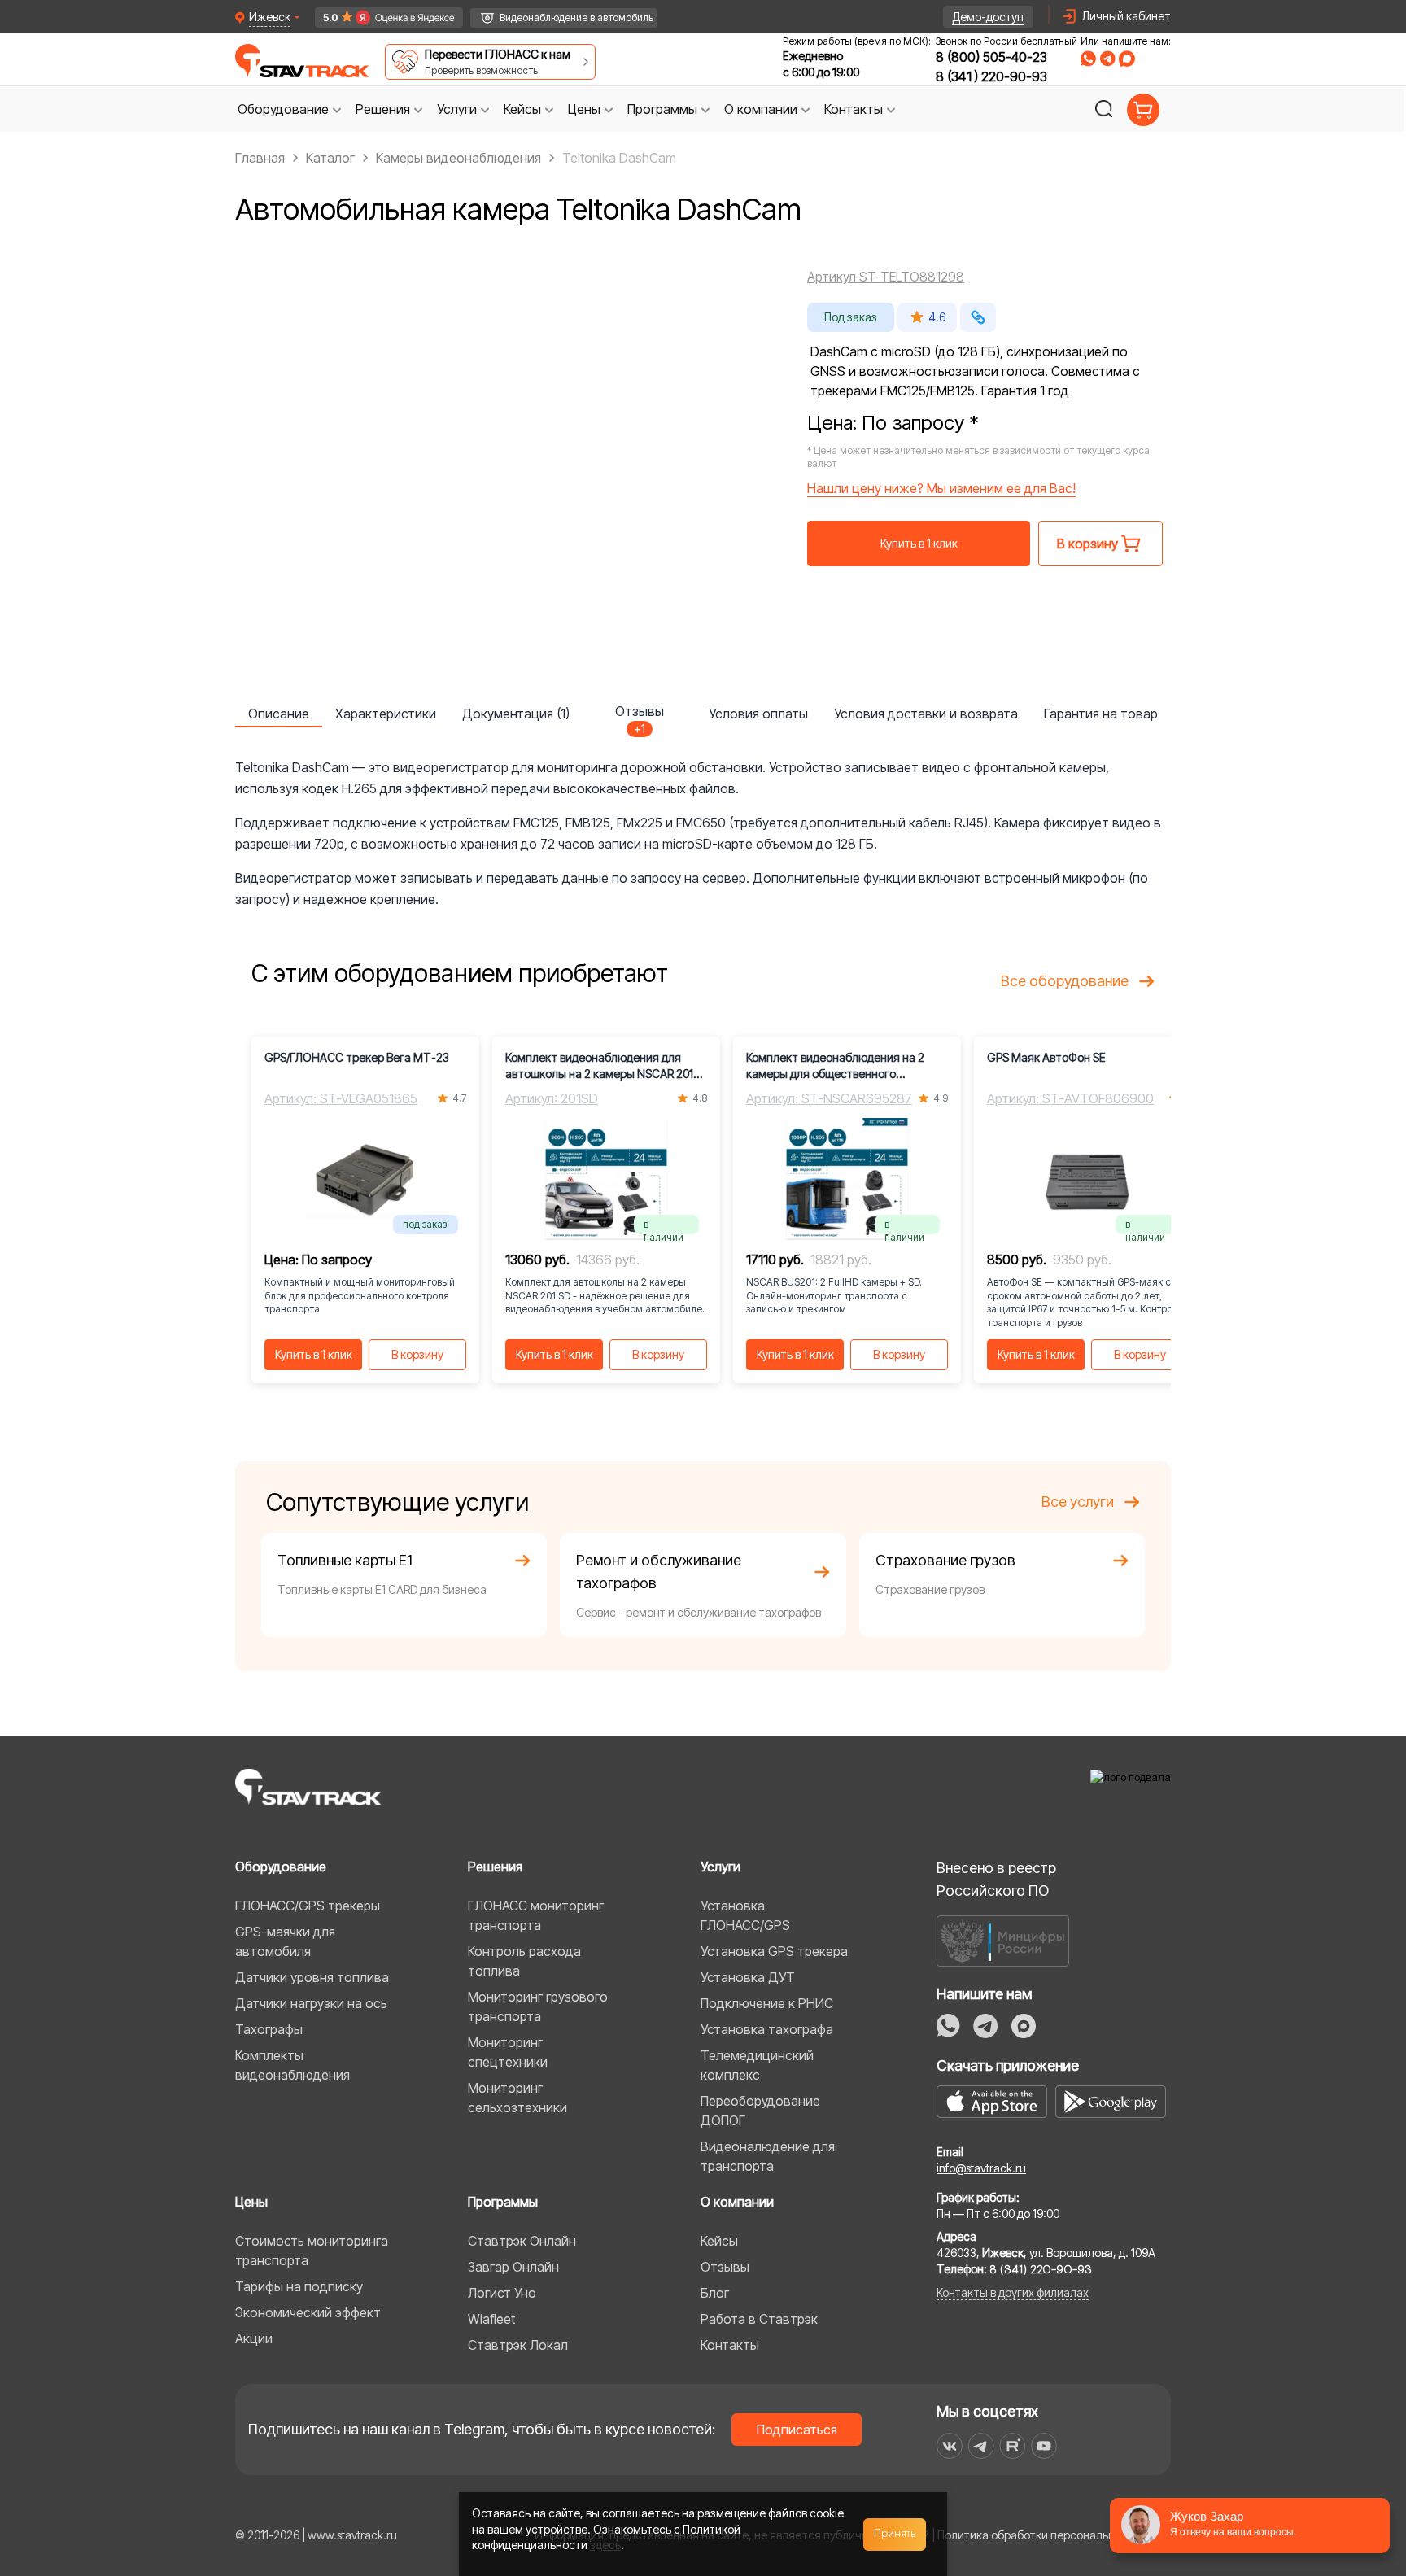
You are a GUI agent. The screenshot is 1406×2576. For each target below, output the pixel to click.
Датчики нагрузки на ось (311, 2003)
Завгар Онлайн (513, 2267)
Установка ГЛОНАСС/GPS (745, 1915)
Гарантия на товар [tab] (1101, 714)
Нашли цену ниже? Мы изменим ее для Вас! (941, 488)
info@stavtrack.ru (981, 2168)
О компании (737, 2202)
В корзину (417, 1354)
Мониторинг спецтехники (508, 2052)
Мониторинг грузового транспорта (538, 2006)
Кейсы (719, 2241)
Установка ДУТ (748, 1977)
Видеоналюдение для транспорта (768, 2156)
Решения (495, 1867)
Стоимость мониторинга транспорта (312, 2251)
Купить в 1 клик (919, 543)
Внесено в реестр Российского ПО (996, 1879)
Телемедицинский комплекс (757, 2065)
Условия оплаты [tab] (758, 714)
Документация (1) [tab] (516, 714)
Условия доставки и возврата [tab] (926, 714)
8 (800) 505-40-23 (991, 57)
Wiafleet (491, 2319)
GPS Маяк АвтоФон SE (1046, 1057)
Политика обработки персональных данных (1054, 2535)
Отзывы (725, 2267)
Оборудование (281, 1867)
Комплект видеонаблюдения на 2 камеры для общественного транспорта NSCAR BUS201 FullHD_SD (845, 1066)
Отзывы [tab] (640, 715)
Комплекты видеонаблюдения (293, 2065)
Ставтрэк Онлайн (522, 2241)
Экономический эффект (308, 2312)
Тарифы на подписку (299, 2286)
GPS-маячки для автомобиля (285, 1941)
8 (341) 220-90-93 (991, 76)
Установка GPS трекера (774, 1951)
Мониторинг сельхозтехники (517, 2098)
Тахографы (269, 2029)
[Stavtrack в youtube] (1044, 2446)
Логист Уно (502, 2293)
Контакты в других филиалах (1013, 2292)
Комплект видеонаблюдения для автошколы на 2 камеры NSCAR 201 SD (599, 1066)
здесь (605, 2545)
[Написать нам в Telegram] (1107, 59)
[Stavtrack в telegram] (981, 2446)
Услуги (720, 1867)
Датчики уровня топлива (312, 1977)
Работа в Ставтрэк (759, 2319)
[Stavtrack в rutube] (1013, 2446)
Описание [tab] (279, 714)
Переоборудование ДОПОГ (760, 2111)
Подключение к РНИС (767, 2003)
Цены (251, 2202)
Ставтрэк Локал (518, 2345)
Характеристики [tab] (386, 714)
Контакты (730, 2345)
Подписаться (797, 2430)
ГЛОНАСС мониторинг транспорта (536, 1915)
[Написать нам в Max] (1024, 2026)
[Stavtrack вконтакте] (950, 2446)
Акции (254, 2338)
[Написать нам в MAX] (1127, 59)
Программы (503, 2202)
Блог (715, 2293)
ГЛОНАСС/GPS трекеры (308, 1906)
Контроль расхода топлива (524, 1961)
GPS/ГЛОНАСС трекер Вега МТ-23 (357, 1057)
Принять (895, 2534)
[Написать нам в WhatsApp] (1088, 59)
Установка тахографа (767, 2029)
